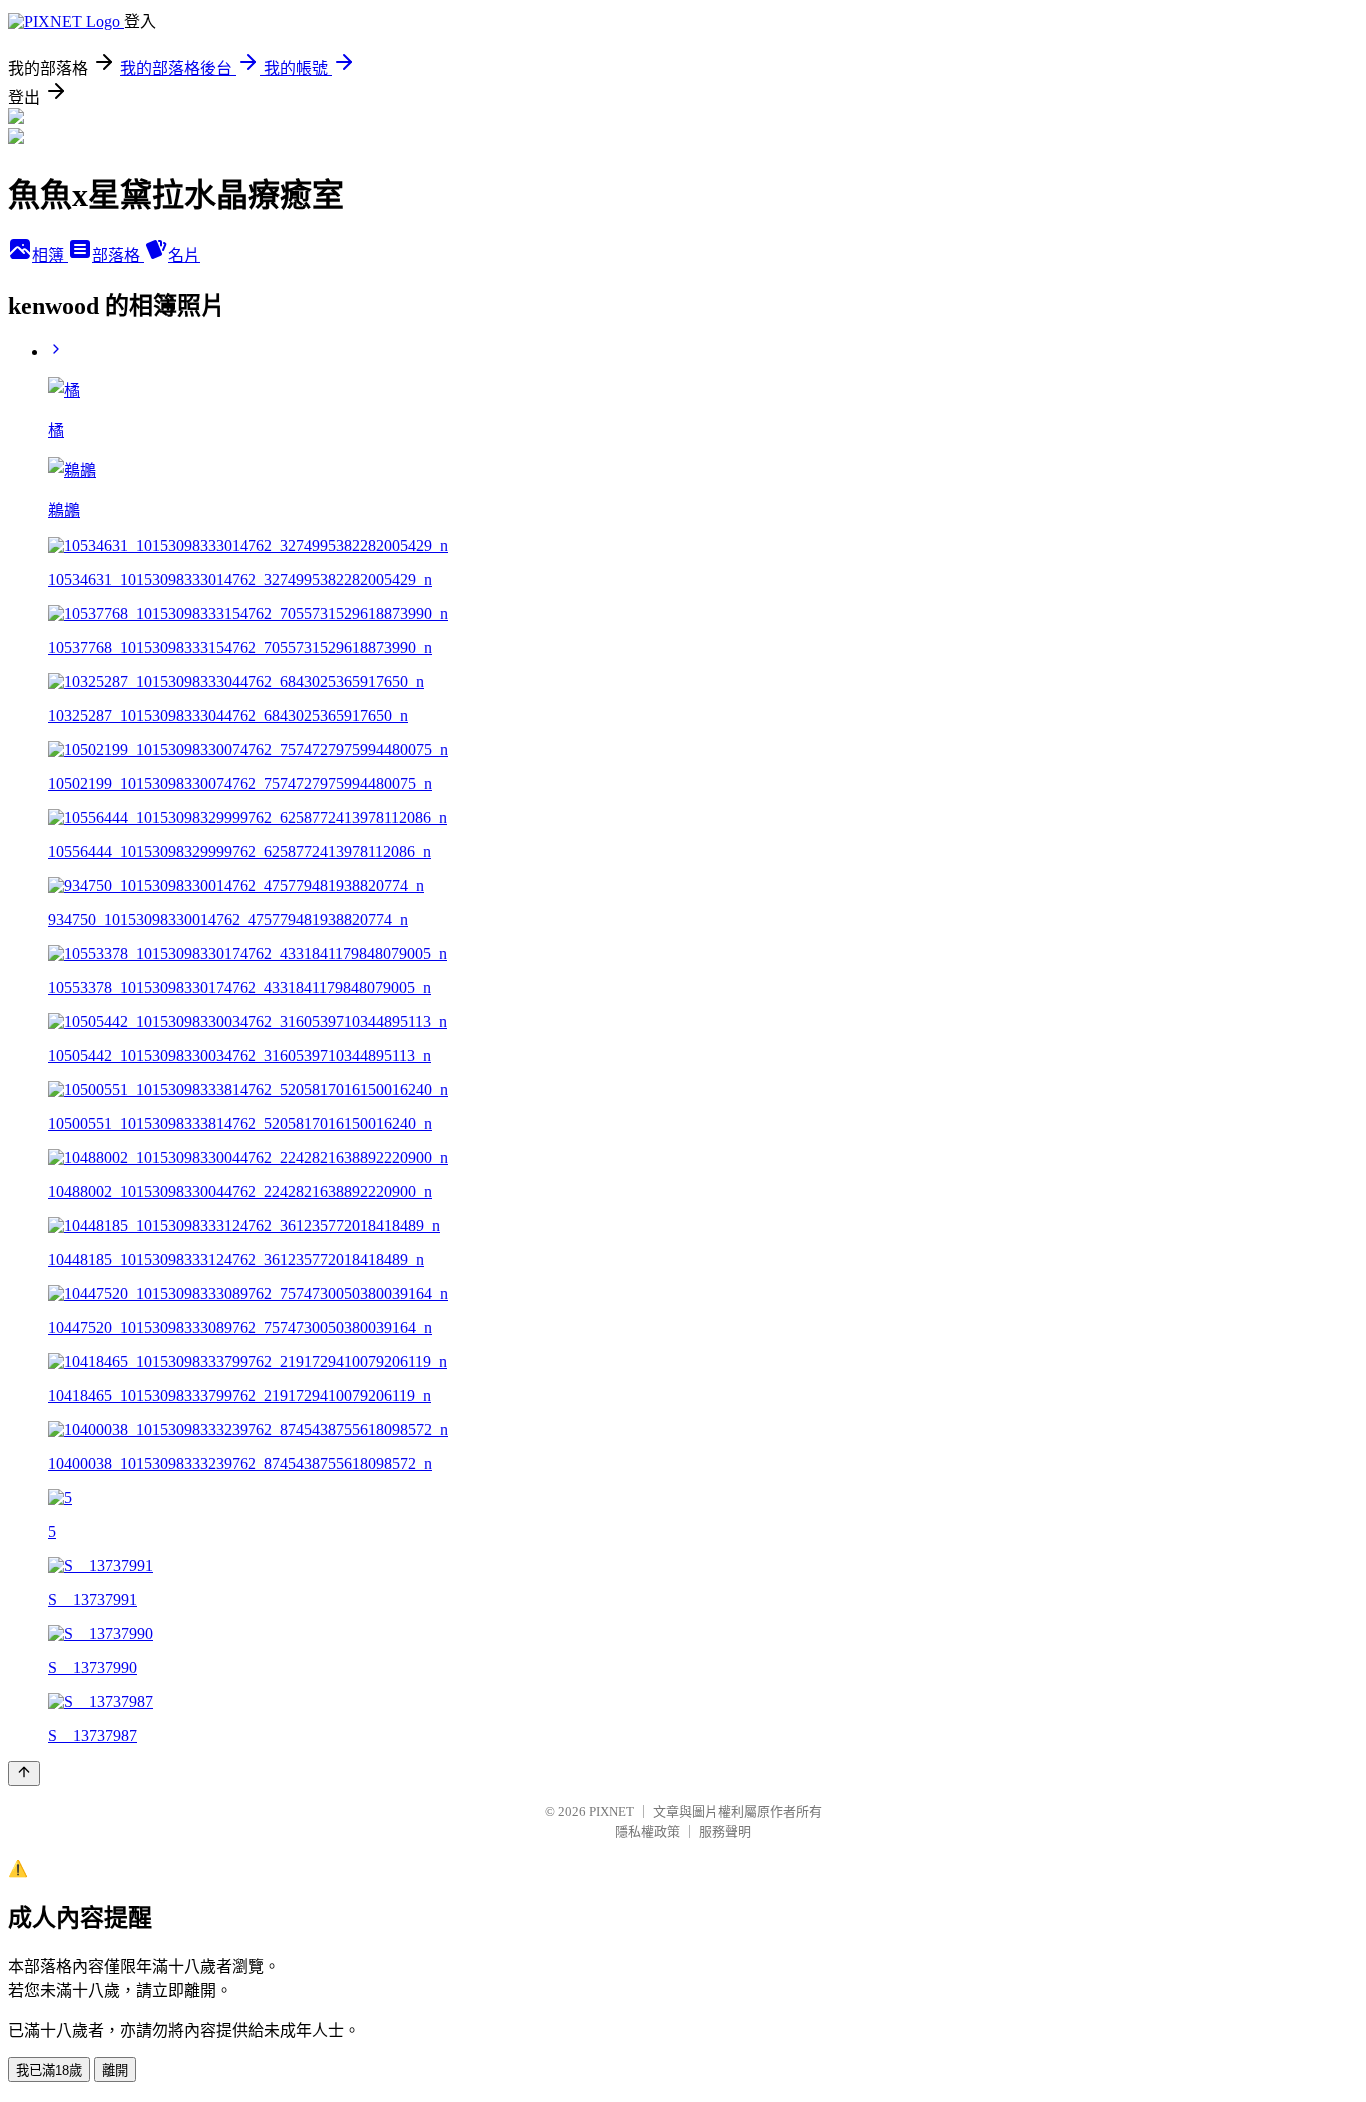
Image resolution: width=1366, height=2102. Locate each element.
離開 (115, 2070)
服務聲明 (725, 1831)
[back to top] (24, 1773)
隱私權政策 (647, 1831)
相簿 (50, 255)
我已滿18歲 (49, 2070)
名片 (184, 255)
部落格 (118, 255)
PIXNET (611, 1811)
